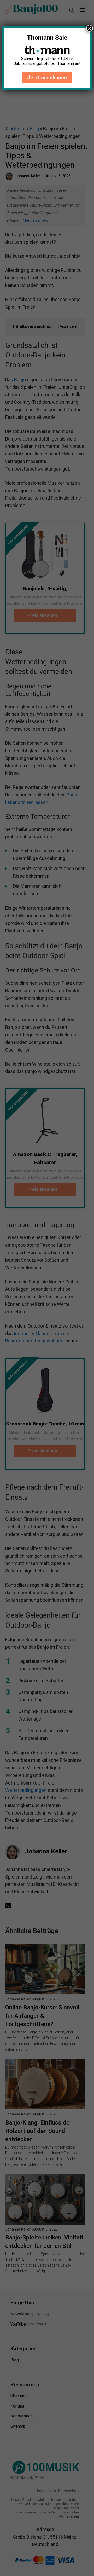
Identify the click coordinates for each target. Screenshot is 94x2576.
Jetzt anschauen (47, 78)
